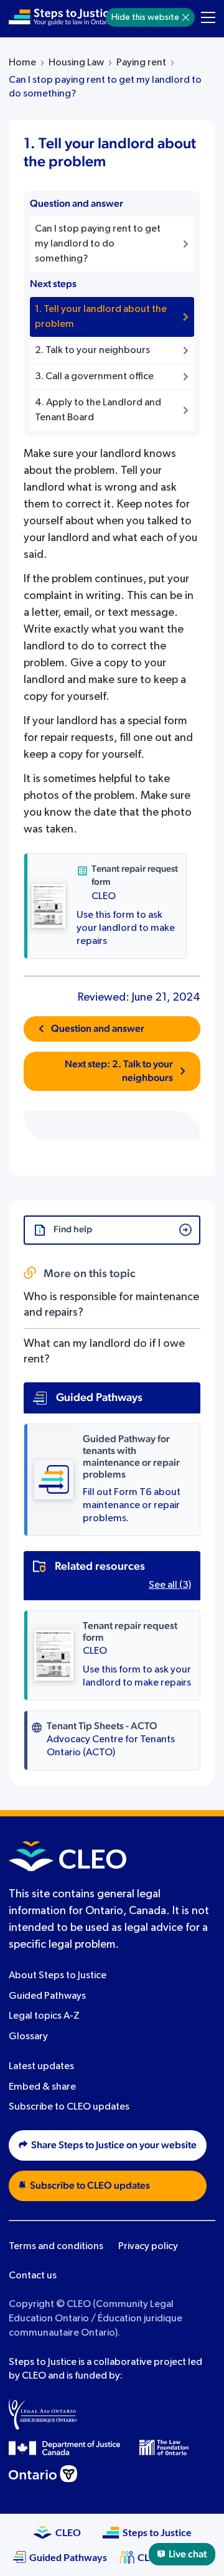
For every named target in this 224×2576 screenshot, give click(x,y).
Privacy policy (148, 2247)
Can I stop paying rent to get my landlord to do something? (105, 87)
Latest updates (41, 2067)
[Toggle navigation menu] (208, 17)
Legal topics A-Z (44, 2016)
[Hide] (186, 17)
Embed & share (42, 2087)
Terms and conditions (56, 2247)
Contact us (33, 2276)
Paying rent (141, 63)
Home (22, 63)
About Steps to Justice (58, 1976)
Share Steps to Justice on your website (114, 2145)
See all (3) (170, 1585)
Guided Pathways (47, 1996)
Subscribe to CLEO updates (69, 2107)
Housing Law (76, 63)
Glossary (28, 2037)
